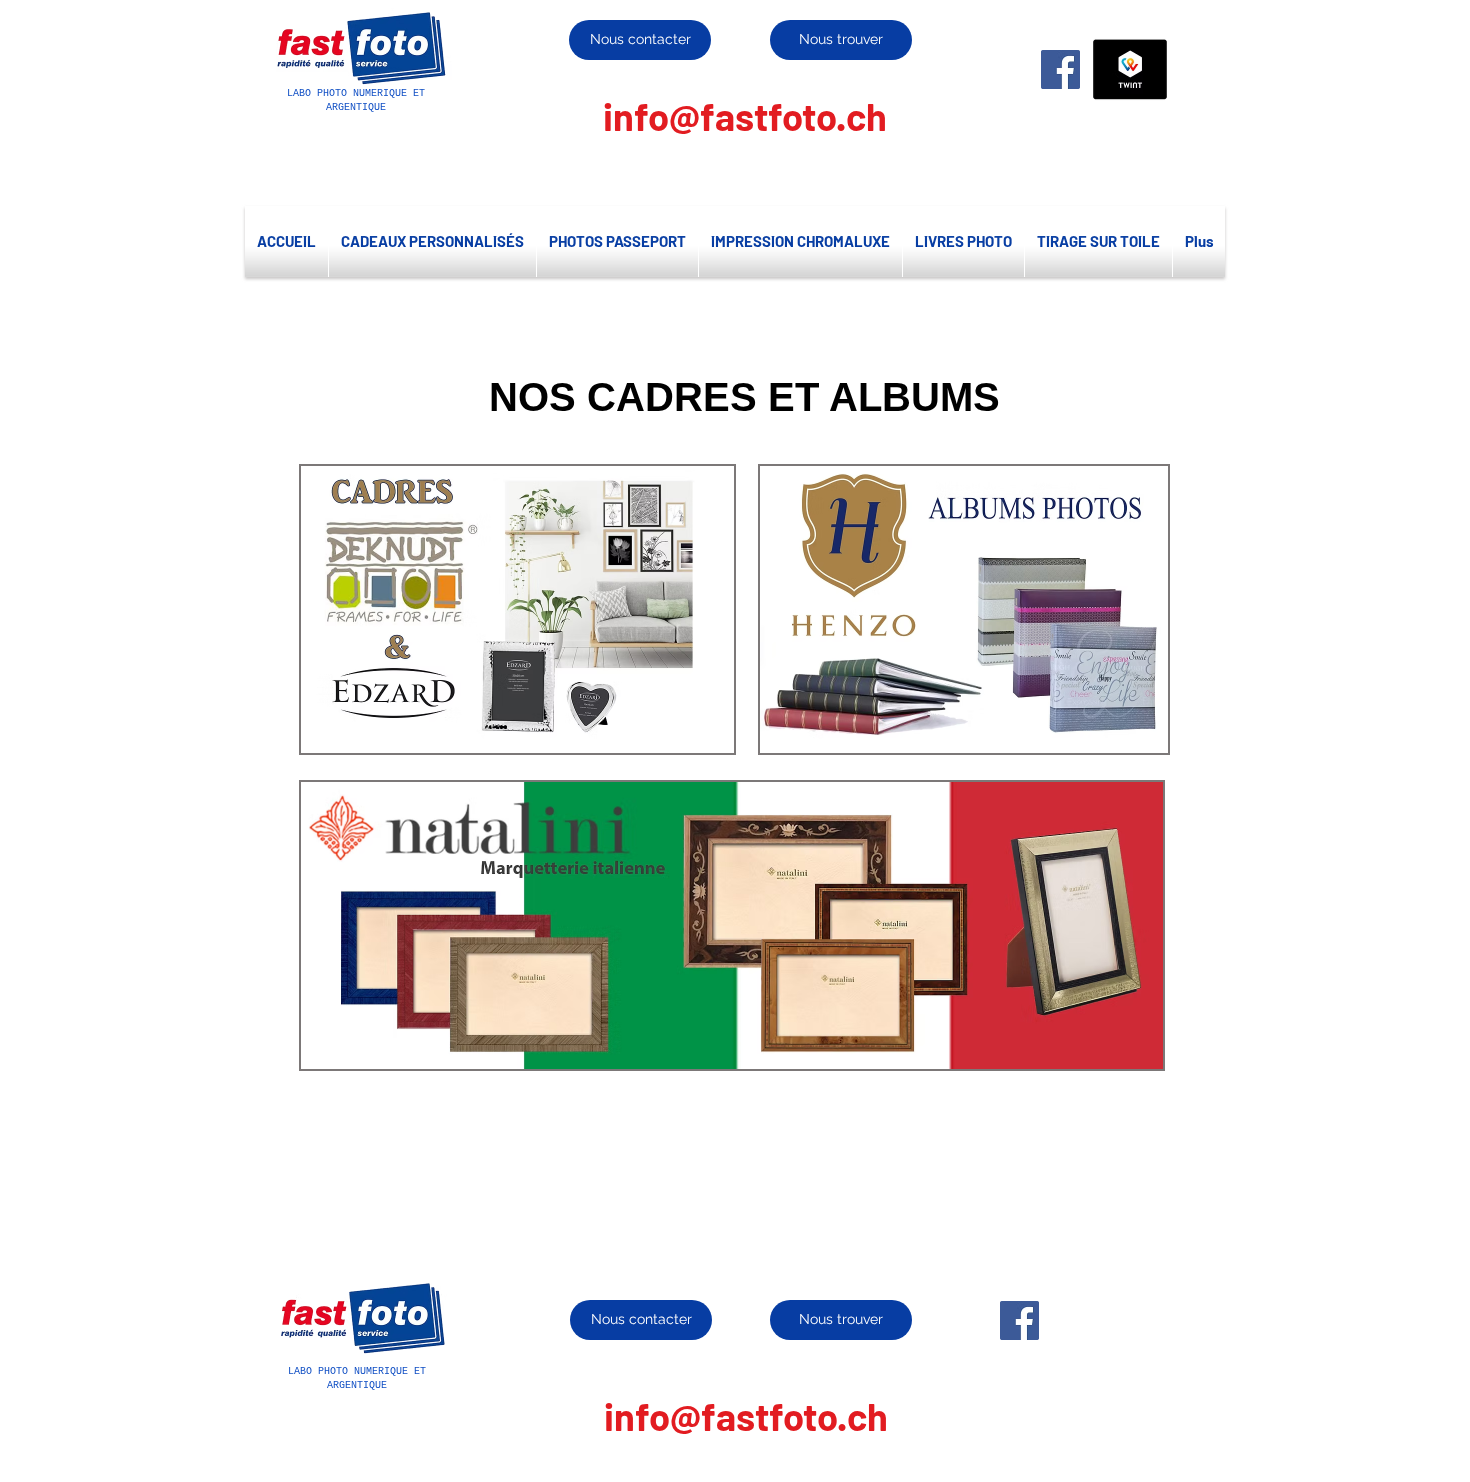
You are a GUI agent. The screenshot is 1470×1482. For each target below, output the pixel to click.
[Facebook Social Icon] (1060, 69)
